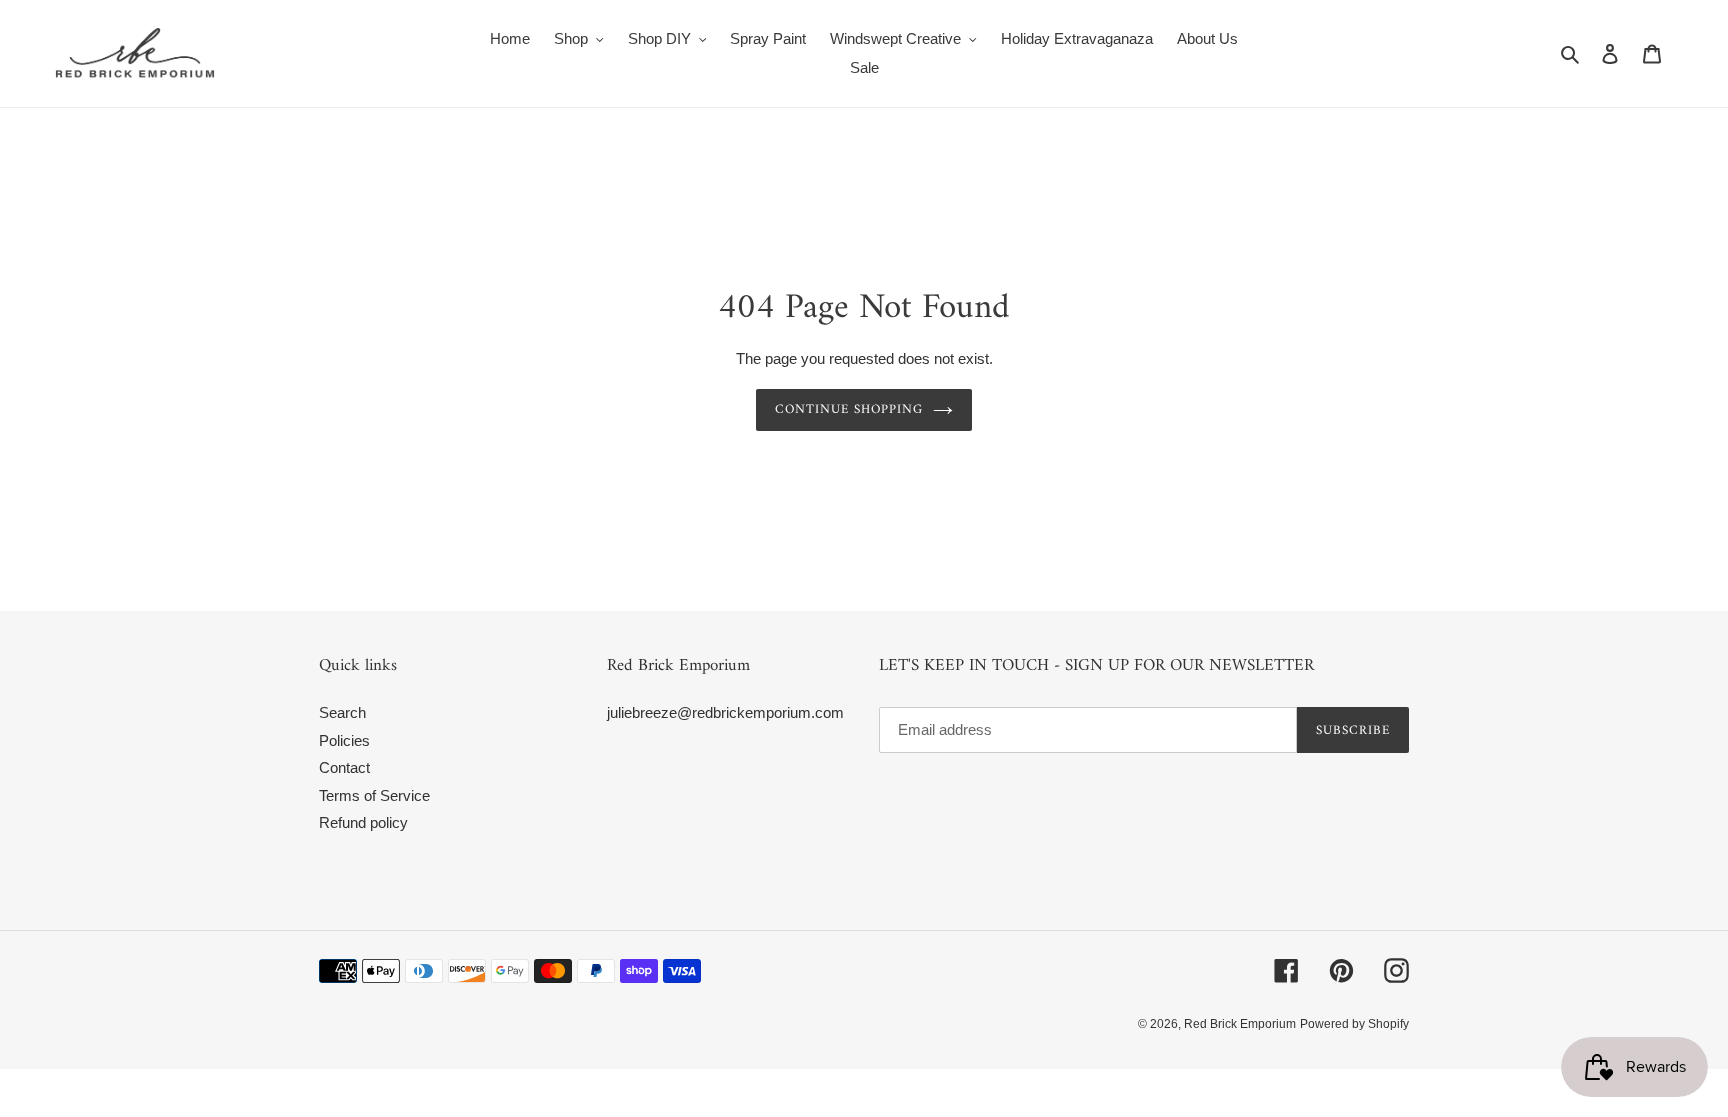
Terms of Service (374, 795)
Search (342, 712)
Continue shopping (849, 409)
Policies (344, 740)
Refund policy (363, 822)
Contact (344, 767)
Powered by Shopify (1354, 1024)
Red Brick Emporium (1240, 1024)
